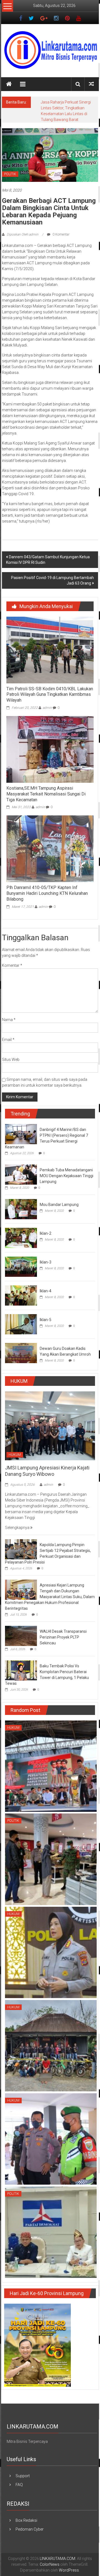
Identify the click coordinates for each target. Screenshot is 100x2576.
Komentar (12, 960)
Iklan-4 (46, 1285)
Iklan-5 (46, 1314)
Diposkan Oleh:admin (22, 229)
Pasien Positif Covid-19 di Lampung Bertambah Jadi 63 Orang (52, 575)
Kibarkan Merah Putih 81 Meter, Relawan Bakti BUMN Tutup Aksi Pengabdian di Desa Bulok (68, 108)
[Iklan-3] (21, 1260)
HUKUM (15, 1449)
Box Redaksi (26, 2515)
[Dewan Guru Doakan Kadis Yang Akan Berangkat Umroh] (21, 1347)
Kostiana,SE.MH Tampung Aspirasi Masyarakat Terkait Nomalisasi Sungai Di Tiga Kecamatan (46, 788)
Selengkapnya (18, 1522)
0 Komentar (61, 229)
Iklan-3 (46, 1256)
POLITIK (10, 168)
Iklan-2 (46, 1228)
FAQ (19, 2479)
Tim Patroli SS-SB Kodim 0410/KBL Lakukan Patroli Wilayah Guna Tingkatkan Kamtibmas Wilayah (50, 689)
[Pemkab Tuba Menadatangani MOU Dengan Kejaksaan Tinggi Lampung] (21, 1168)
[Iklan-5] (21, 1318)
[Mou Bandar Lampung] (21, 1203)
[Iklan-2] (21, 1232)
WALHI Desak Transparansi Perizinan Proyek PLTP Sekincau (63, 1631)
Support (23, 2470)
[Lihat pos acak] (91, 84)
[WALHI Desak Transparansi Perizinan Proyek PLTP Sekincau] (21, 1630)
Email (8, 1034)
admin (47, 702)
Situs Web (11, 1054)
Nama (9, 1014)
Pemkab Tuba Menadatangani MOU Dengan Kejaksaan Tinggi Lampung (67, 1170)
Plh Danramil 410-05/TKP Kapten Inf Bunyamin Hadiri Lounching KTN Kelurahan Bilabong (47, 887)
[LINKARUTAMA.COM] (9, 84)
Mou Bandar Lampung (59, 1199)
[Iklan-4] (21, 1289)
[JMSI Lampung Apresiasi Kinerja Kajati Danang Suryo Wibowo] (50, 1420)
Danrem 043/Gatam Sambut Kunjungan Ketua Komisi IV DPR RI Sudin (48, 554)
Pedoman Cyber (30, 2523)
